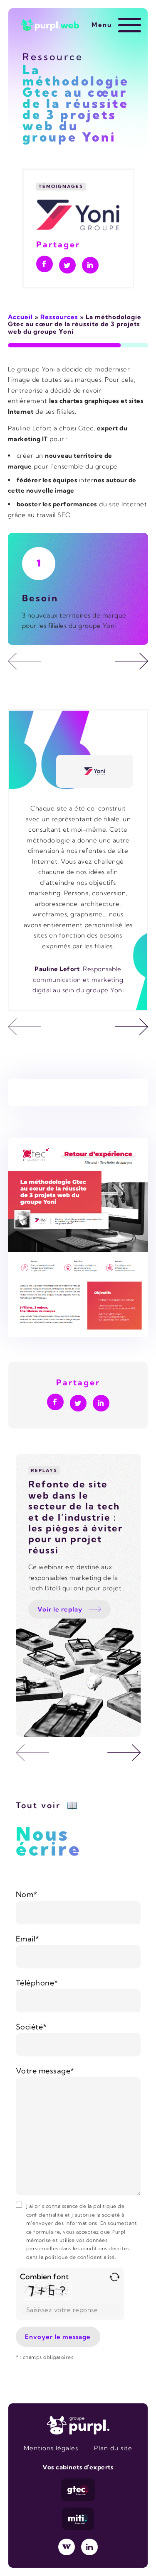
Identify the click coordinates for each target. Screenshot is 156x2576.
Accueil (20, 317)
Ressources (59, 317)
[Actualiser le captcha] (115, 2277)
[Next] (131, 661)
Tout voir (38, 1805)
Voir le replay (60, 1609)
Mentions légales (51, 2448)
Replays (44, 1470)
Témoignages (61, 186)
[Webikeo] (67, 2547)
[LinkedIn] (89, 2547)
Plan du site (113, 2448)
